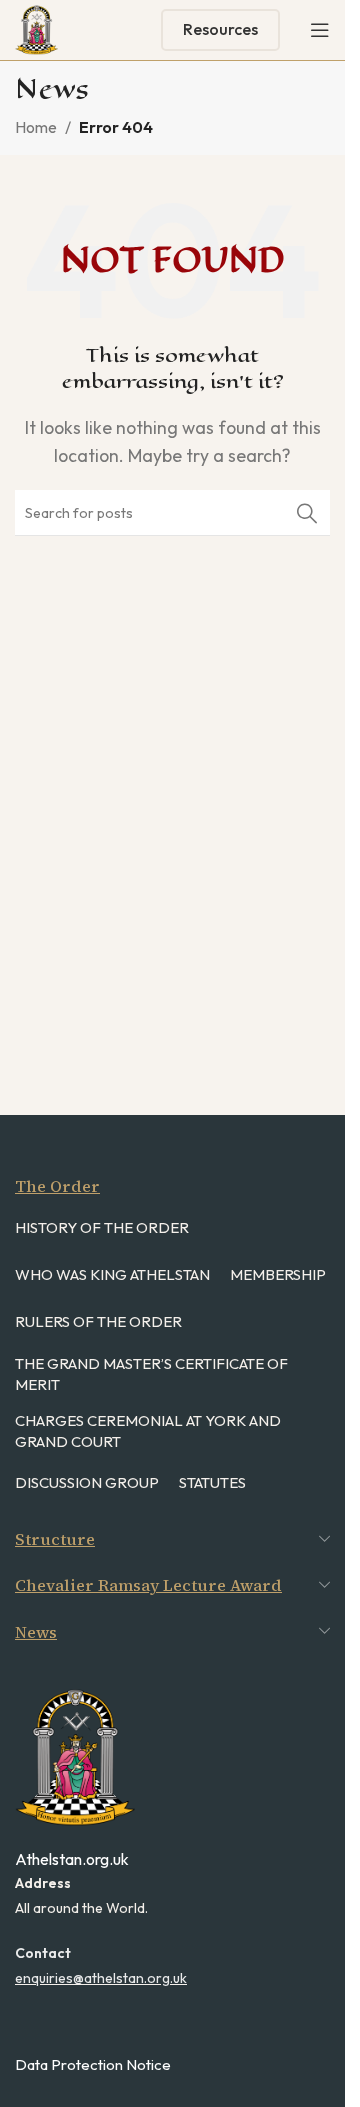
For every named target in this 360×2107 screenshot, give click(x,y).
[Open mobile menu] (320, 30)
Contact (43, 1953)
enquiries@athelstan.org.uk (101, 1978)
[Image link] (75, 1756)
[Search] (307, 513)
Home (36, 127)
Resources (220, 29)
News (36, 1632)
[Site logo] (36, 28)
